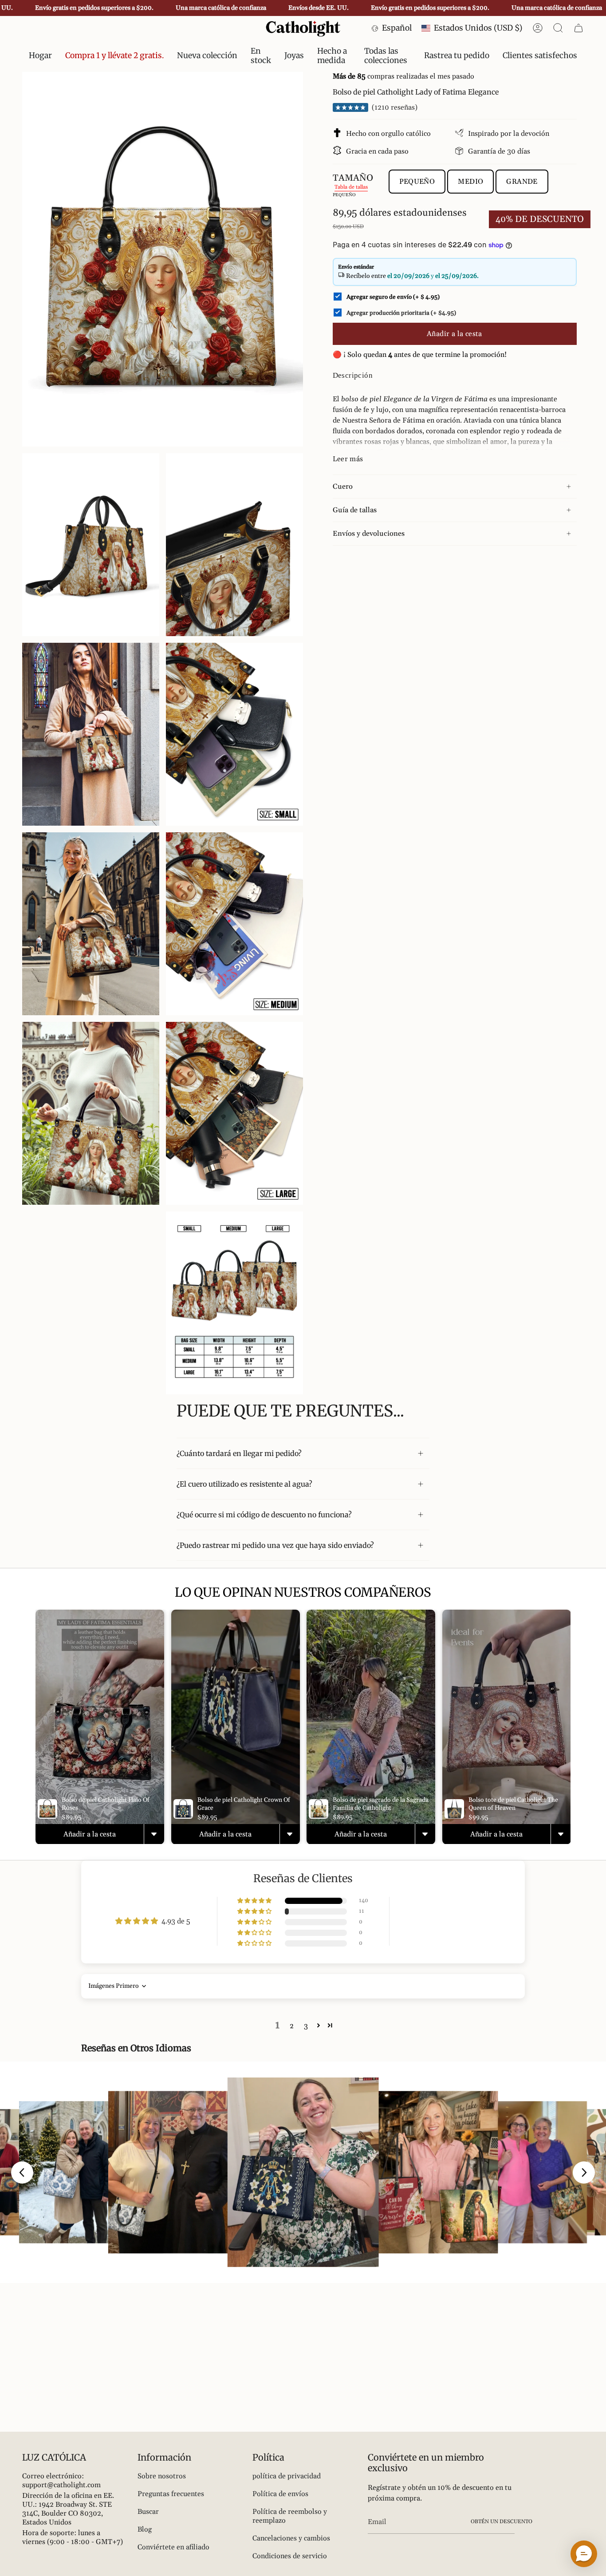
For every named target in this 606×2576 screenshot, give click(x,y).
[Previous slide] (22, 2172)
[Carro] (578, 28)
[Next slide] (584, 2172)
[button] (261, 56)
